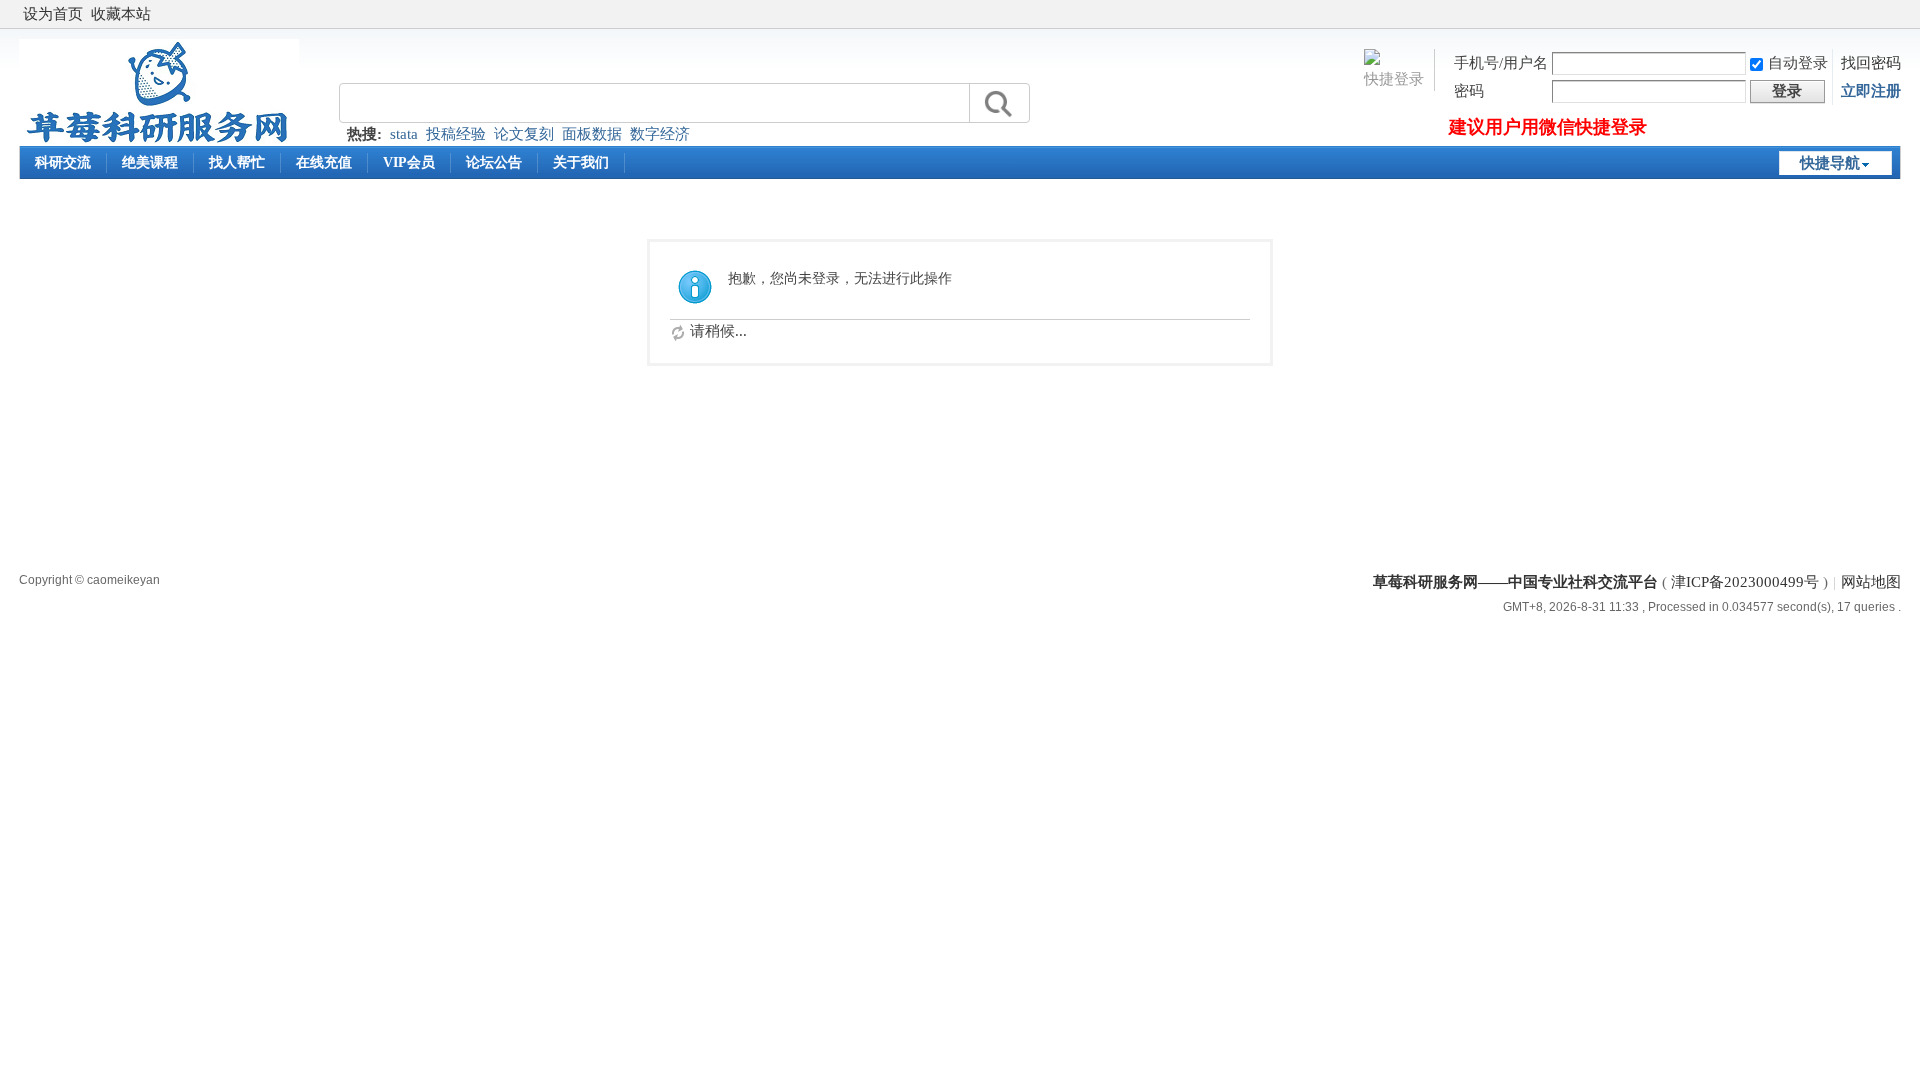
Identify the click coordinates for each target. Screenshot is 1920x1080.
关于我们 (581, 162)
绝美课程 (150, 162)
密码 (1469, 91)
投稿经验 (456, 134)
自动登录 (1798, 63)
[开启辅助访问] (1896, 14)
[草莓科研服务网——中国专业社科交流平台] (159, 141)
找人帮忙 (237, 162)
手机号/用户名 (1501, 63)
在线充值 (324, 162)
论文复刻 (524, 134)
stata (404, 134)
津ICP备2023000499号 (1745, 582)
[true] (997, 103)
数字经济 (660, 134)
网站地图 (1871, 582)
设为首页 (53, 14)
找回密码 (1871, 63)
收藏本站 (121, 14)
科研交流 (63, 162)
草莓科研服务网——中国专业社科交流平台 (1515, 582)
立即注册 (1871, 91)
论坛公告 (494, 162)
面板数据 (592, 134)
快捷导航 (1830, 163)
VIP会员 (409, 162)
